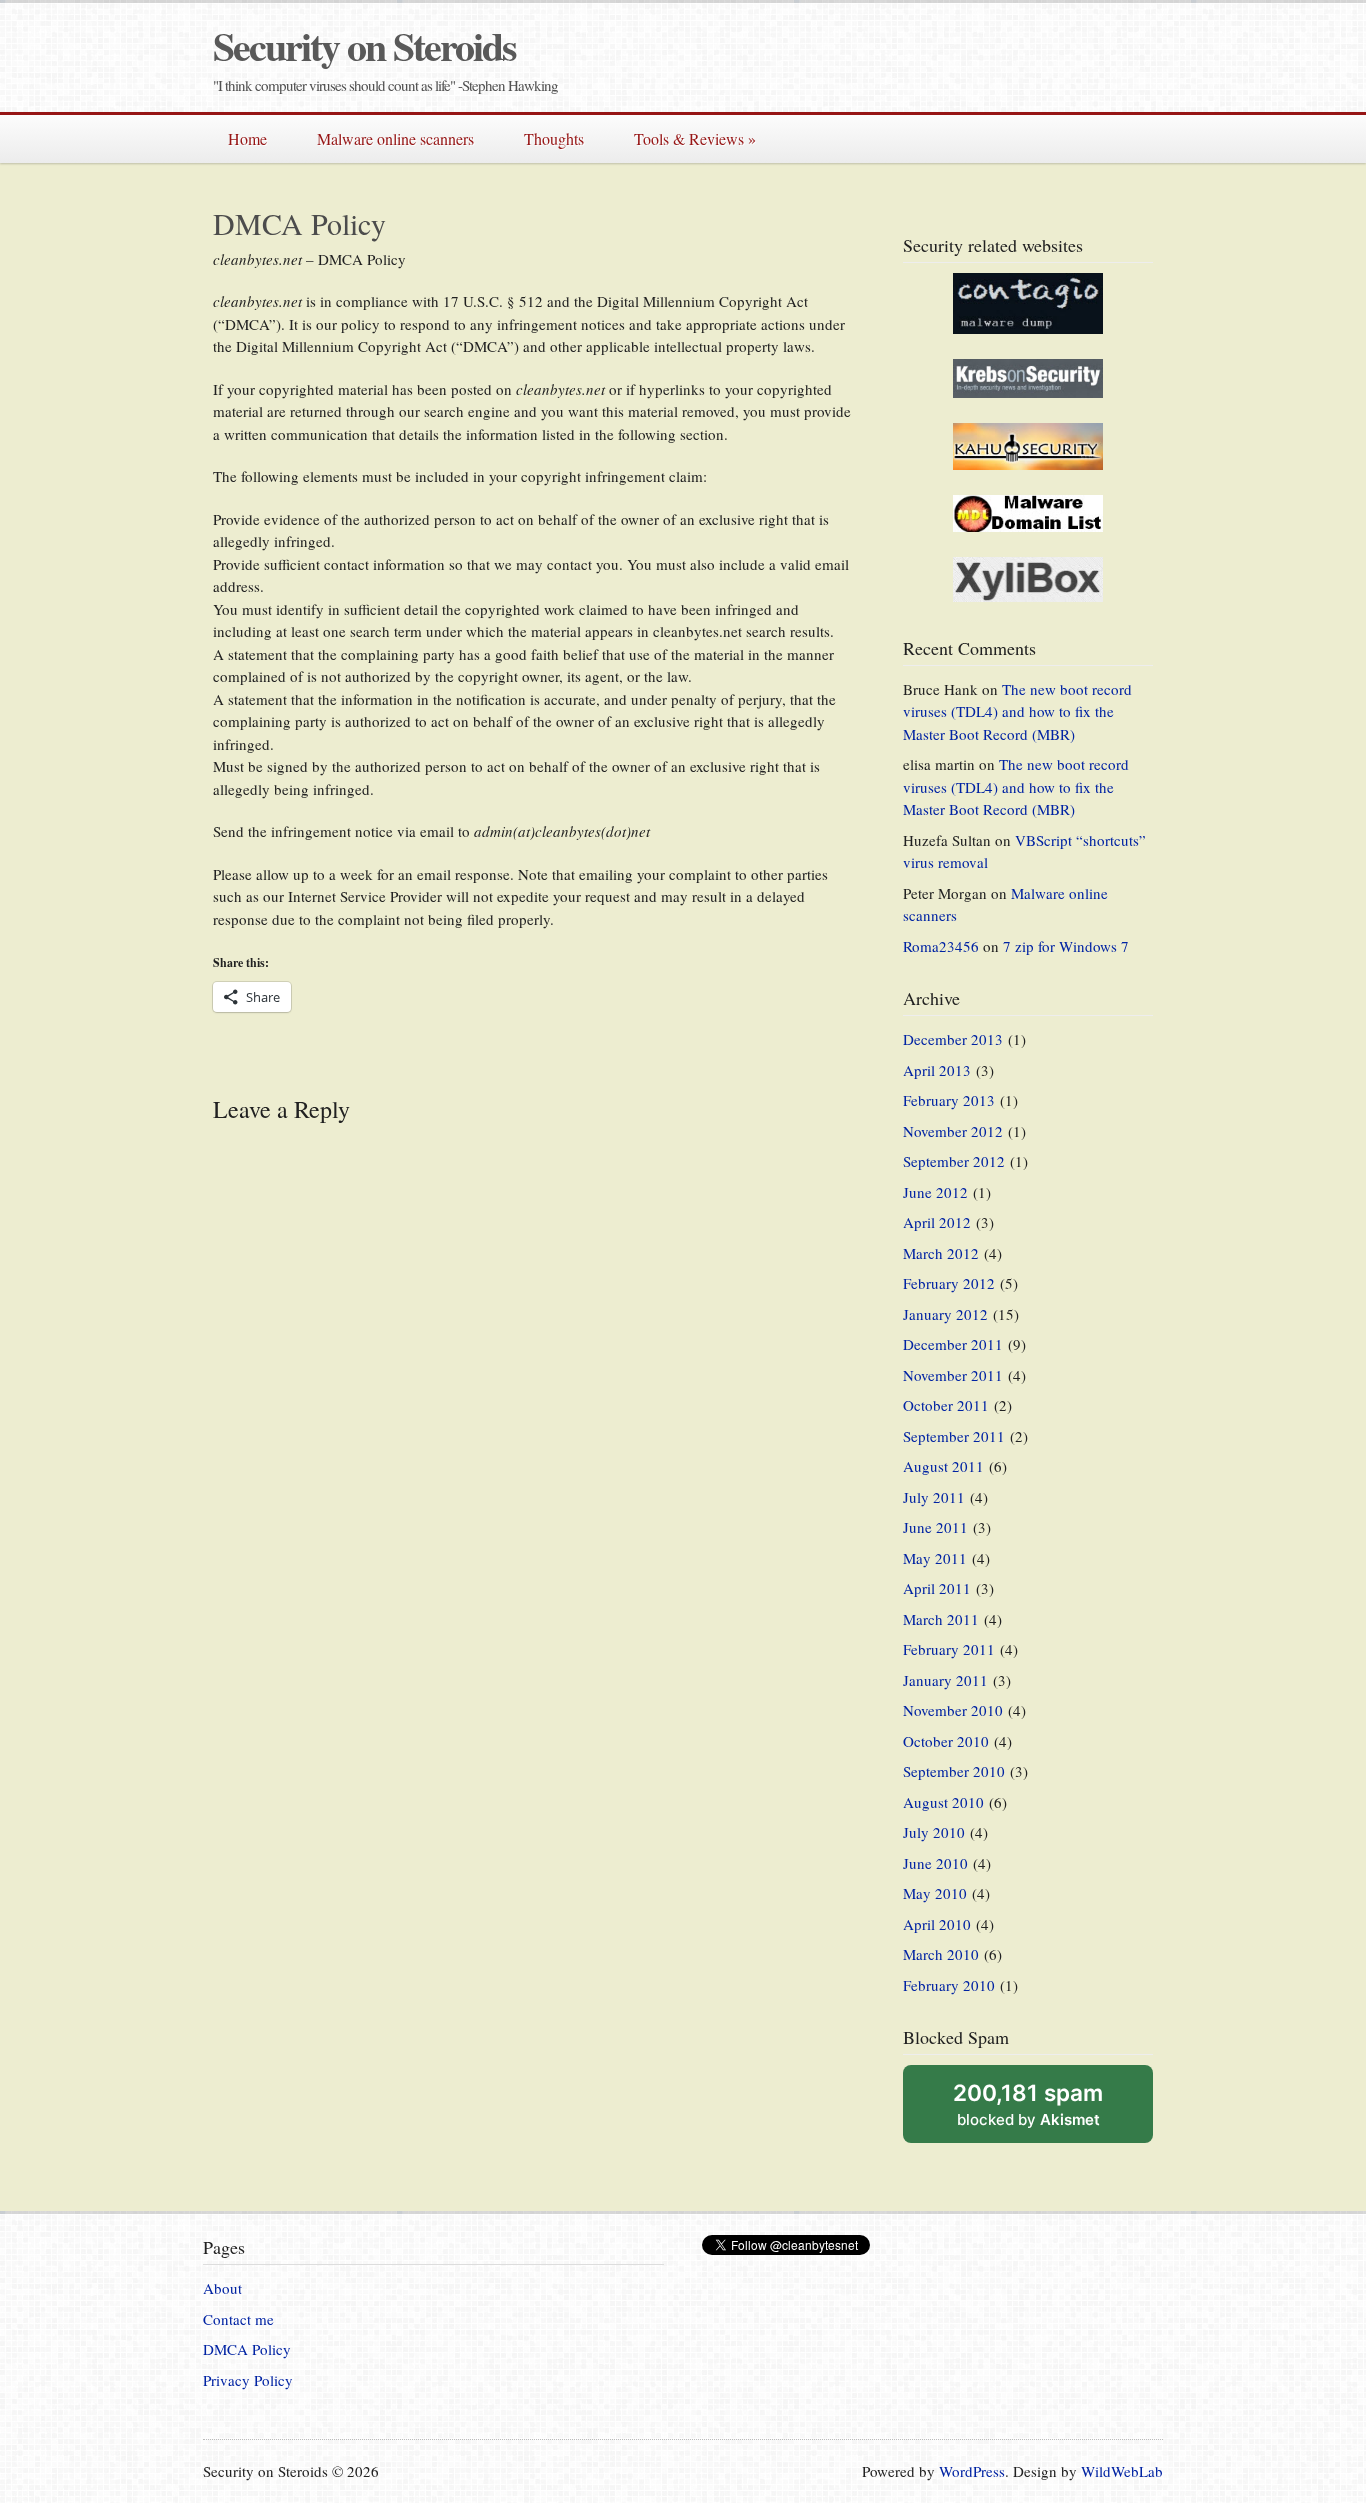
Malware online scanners (395, 138)
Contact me (238, 2319)
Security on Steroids (364, 45)
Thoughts (554, 138)
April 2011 (937, 1588)
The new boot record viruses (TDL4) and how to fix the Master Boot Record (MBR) (1017, 711)
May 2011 (935, 1558)
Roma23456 (941, 946)
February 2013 (949, 1100)
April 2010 (937, 1924)
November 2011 (953, 1375)
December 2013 (953, 1039)
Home (247, 138)
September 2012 (954, 1161)
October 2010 (946, 1741)
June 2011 (935, 1527)
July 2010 (934, 1832)
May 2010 (935, 1893)
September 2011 (954, 1436)
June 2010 (935, 1863)
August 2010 (943, 1802)
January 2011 (945, 1680)
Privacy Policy (248, 2380)
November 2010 (953, 1710)
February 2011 (949, 1649)
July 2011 (934, 1497)
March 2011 (941, 1619)
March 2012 (941, 1253)
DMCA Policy (247, 2349)
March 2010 (941, 1954)
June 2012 (935, 1192)
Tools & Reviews (695, 138)
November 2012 (953, 1131)
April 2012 (937, 1222)
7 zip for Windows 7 (1066, 946)
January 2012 (945, 1314)
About (222, 2288)
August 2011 (943, 1466)
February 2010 (949, 1985)
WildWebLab (1122, 2471)
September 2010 (954, 1771)
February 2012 (949, 1283)
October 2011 (946, 1405)
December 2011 (953, 1344)
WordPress (972, 2471)
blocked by (1028, 2104)
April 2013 (937, 1070)
